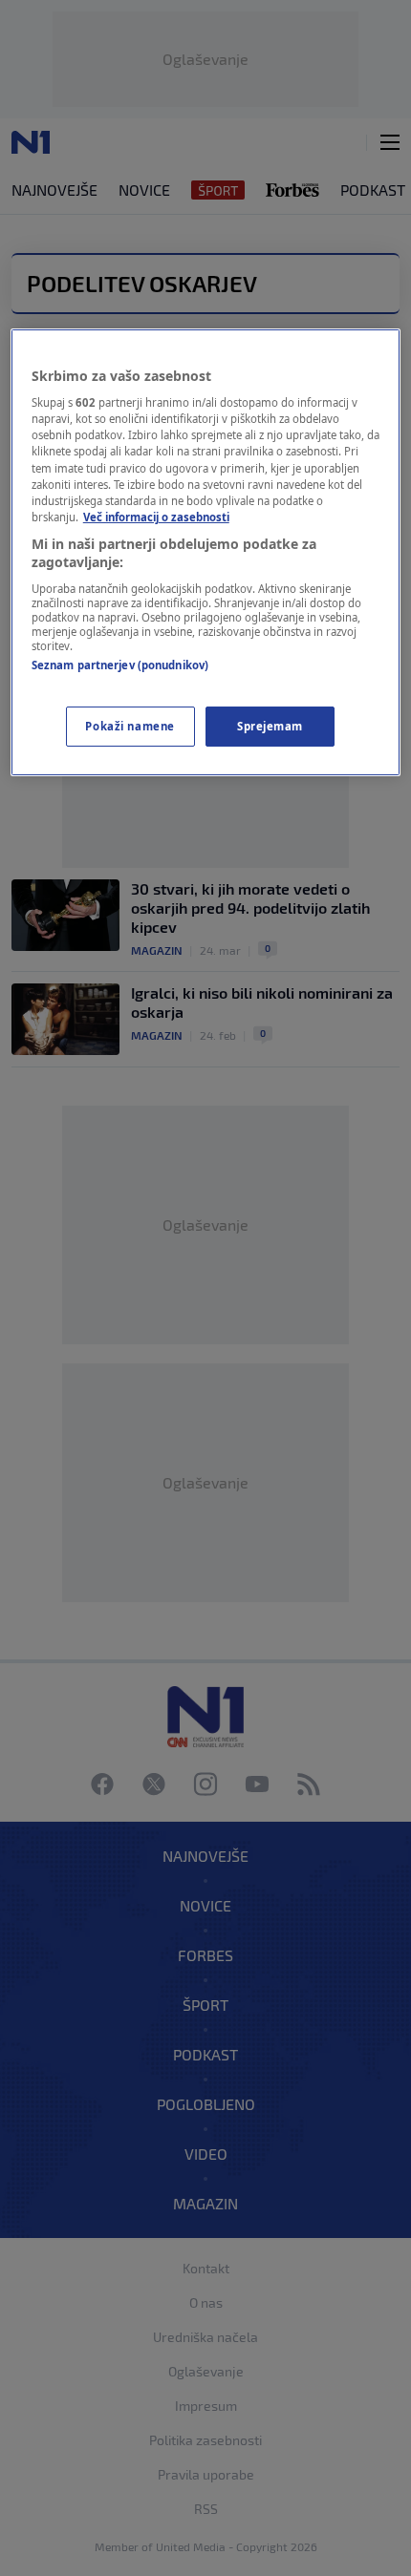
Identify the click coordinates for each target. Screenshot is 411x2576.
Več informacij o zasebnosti (156, 517)
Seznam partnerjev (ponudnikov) (120, 665)
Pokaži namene (130, 726)
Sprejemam (270, 726)
